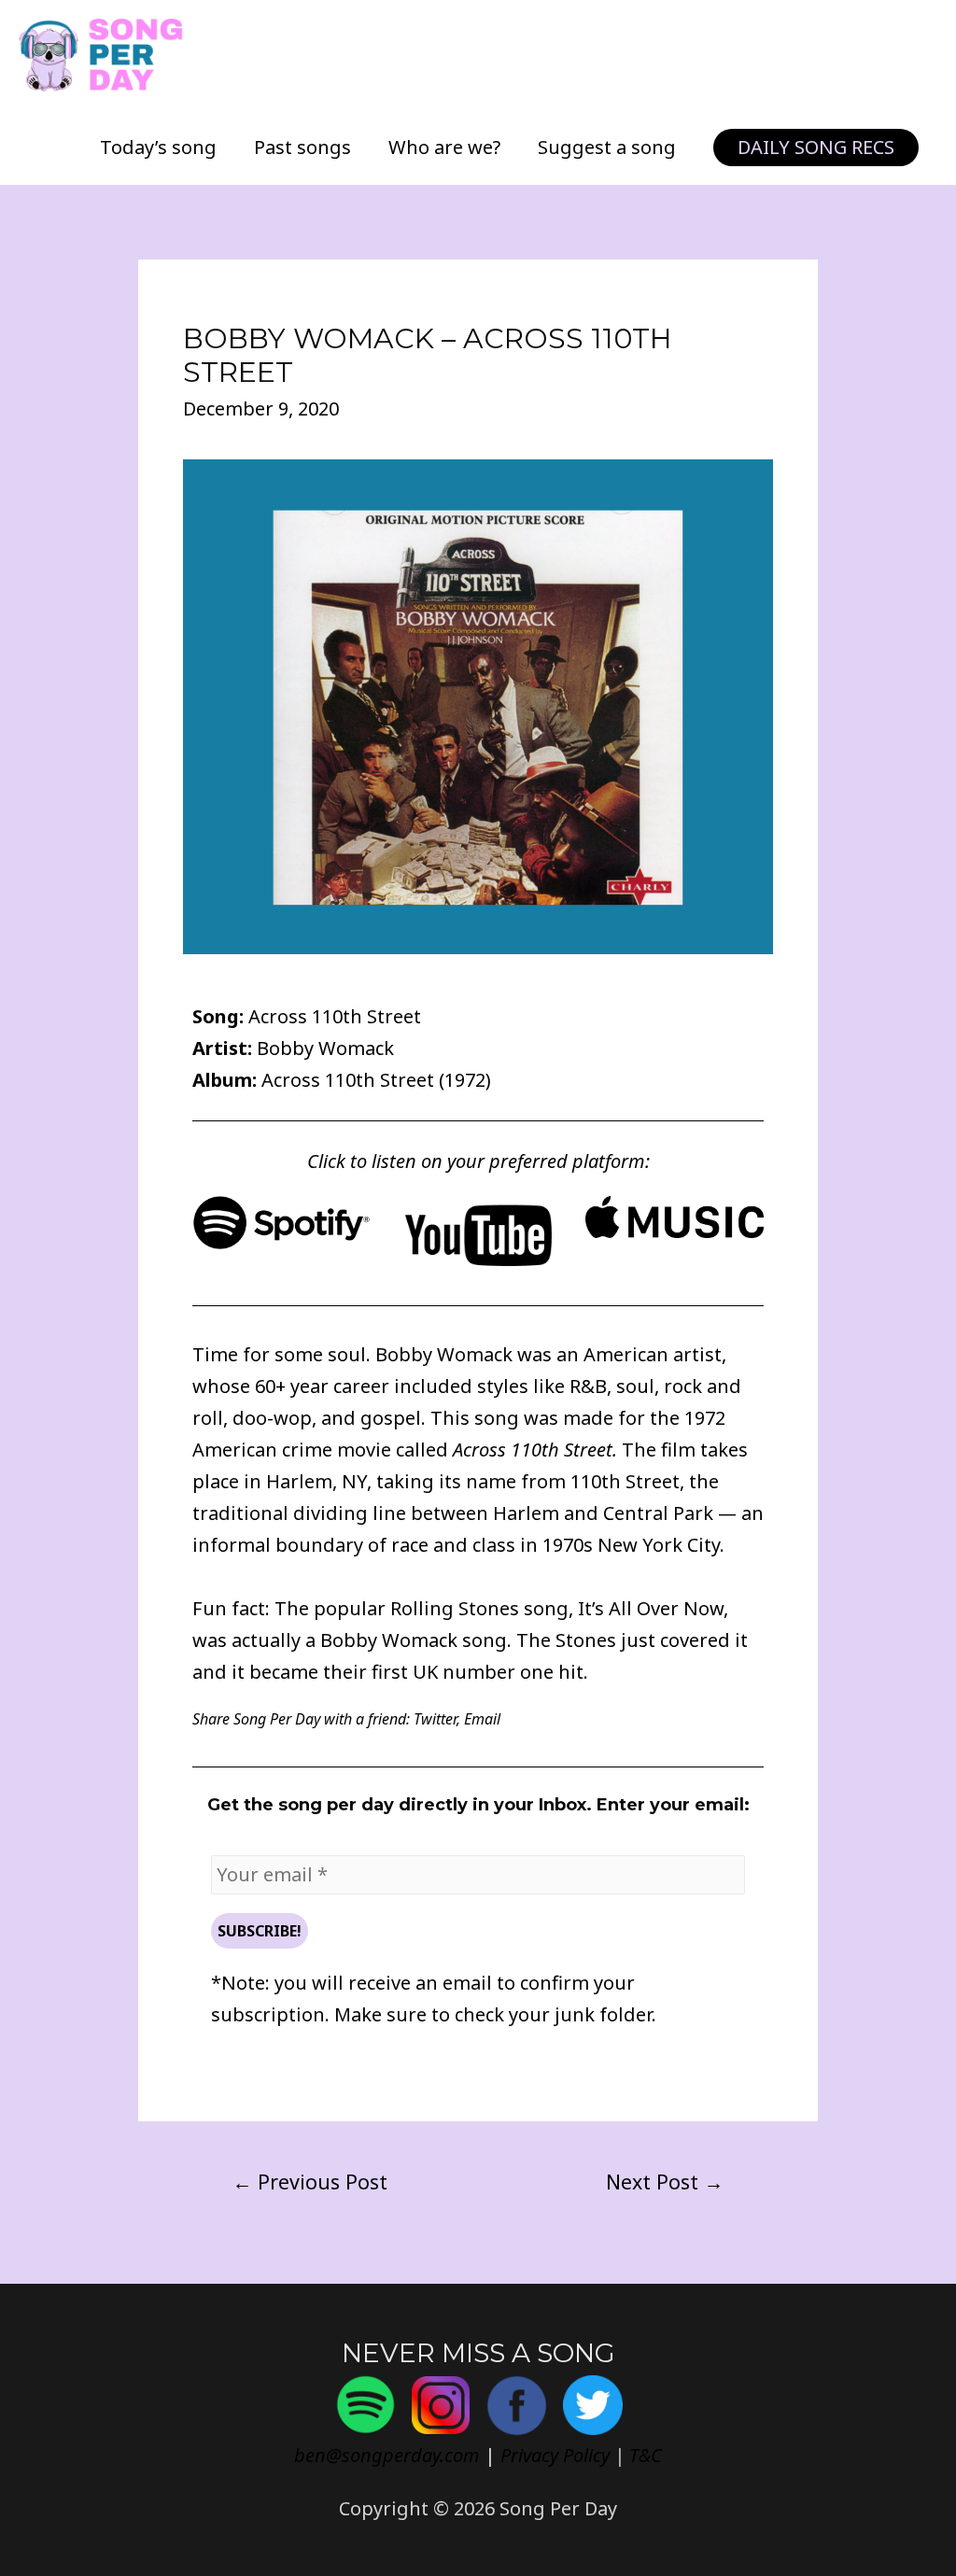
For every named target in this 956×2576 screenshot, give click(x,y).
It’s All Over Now (651, 1608)
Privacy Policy (555, 2455)
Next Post (665, 2182)
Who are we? (444, 147)
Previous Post (310, 2182)
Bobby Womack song (414, 1640)
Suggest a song (607, 147)
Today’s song (158, 147)
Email (482, 1719)
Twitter (435, 1719)
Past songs (302, 147)
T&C (646, 2455)
